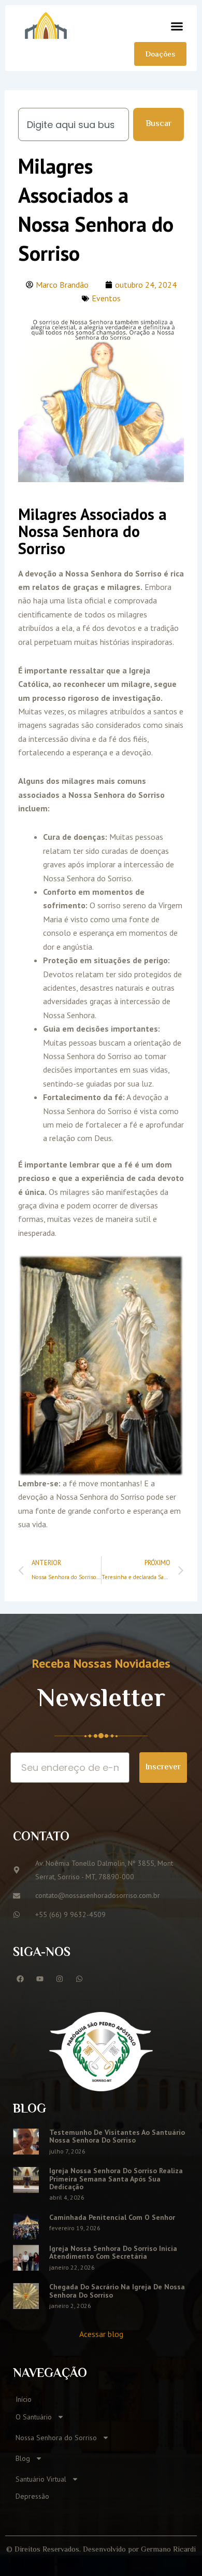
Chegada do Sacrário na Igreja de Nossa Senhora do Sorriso (117, 2291)
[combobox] (74, 124)
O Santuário (34, 2417)
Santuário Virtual (41, 2479)
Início (24, 2399)
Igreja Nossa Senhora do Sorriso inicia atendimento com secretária (113, 2252)
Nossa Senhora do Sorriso (56, 2438)
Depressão (32, 2496)
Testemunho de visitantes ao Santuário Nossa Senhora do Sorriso (117, 2136)
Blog (23, 2458)
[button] (177, 26)
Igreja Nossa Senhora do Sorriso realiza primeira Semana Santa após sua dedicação (116, 2179)
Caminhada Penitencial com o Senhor (112, 2217)
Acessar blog (101, 2334)
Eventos (106, 298)
